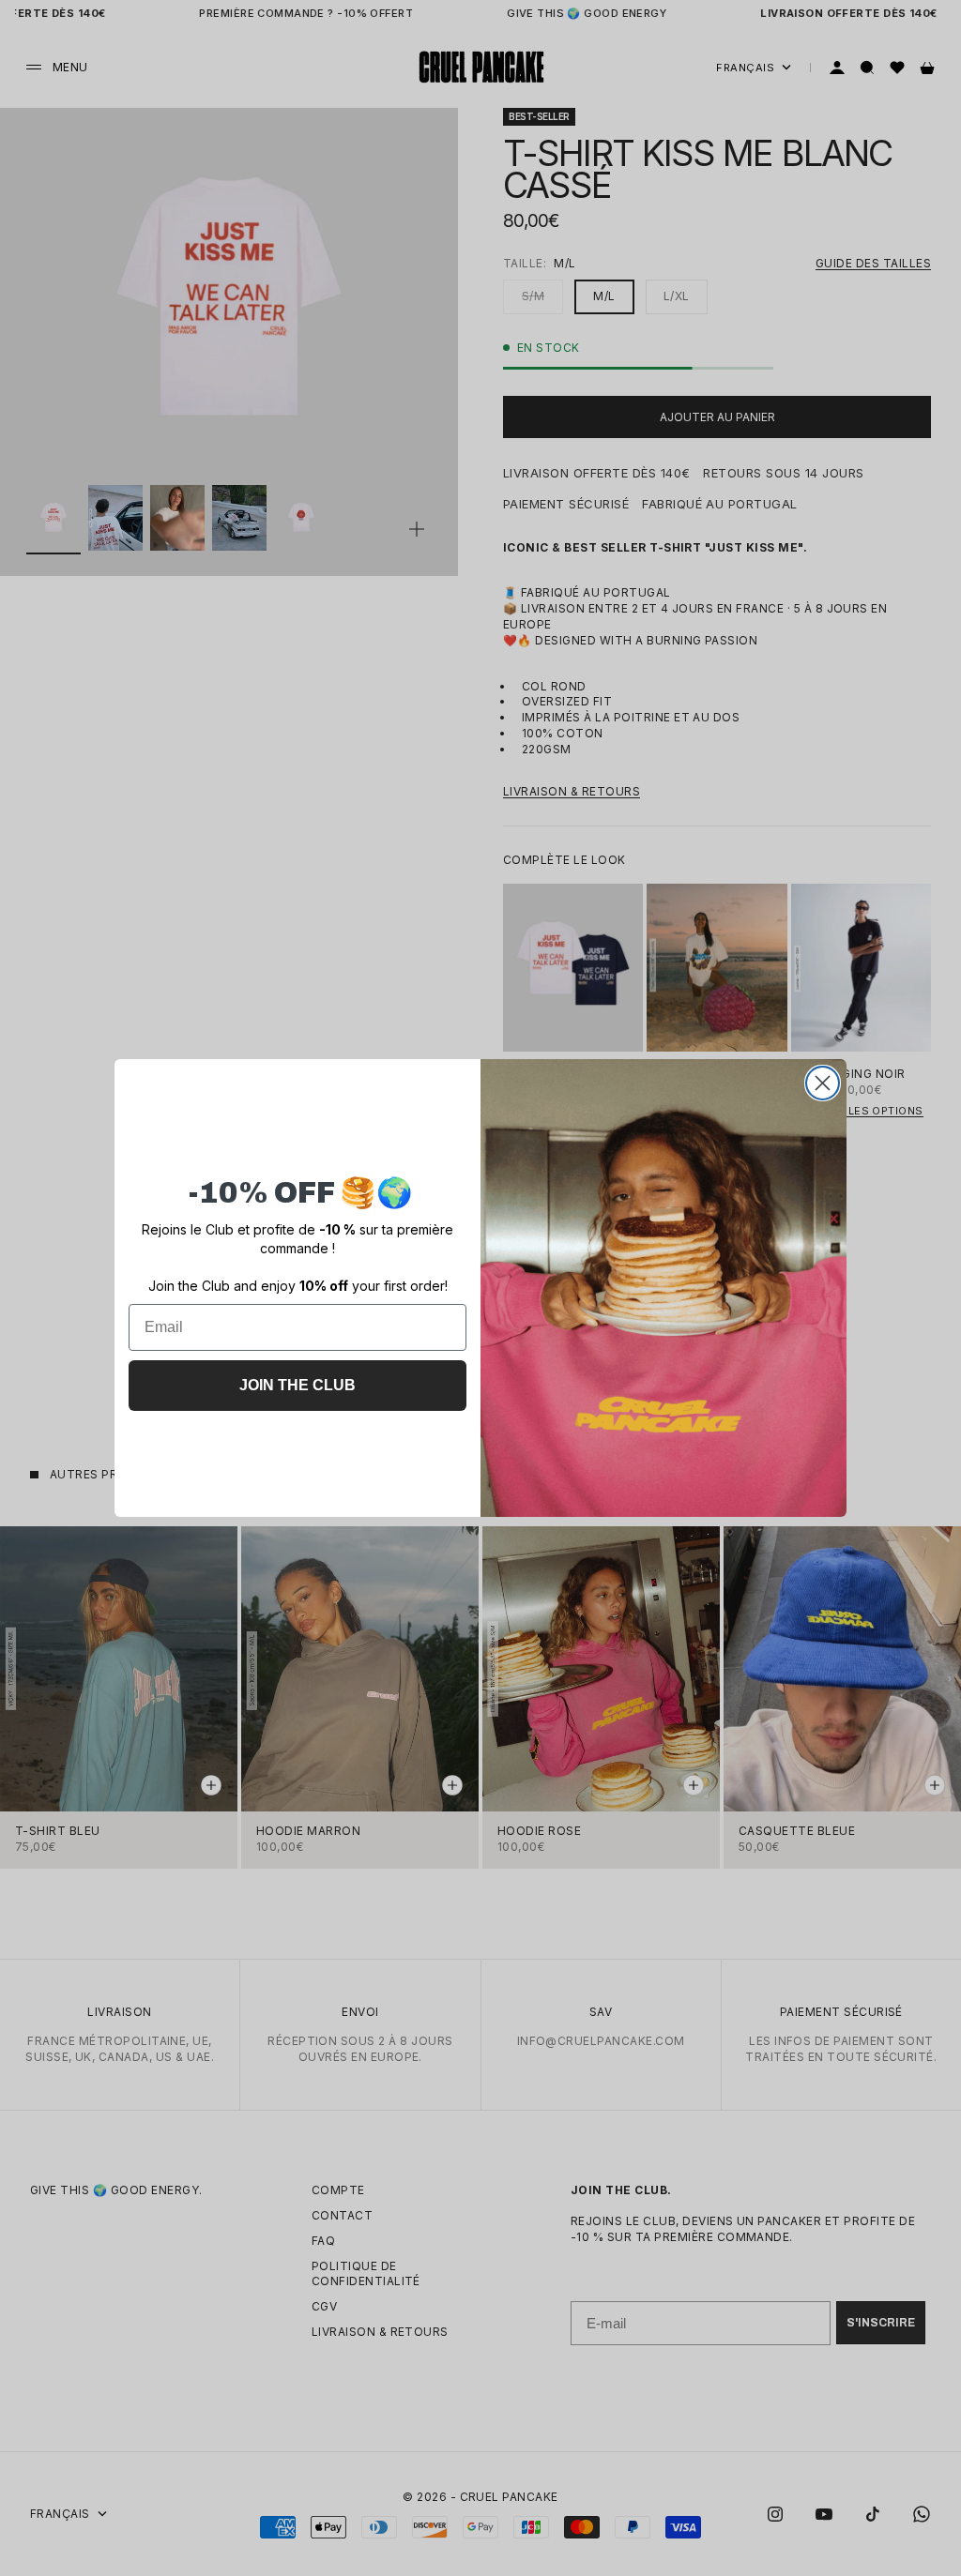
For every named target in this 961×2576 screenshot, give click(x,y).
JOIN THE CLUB (297, 1385)
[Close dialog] (823, 1083)
